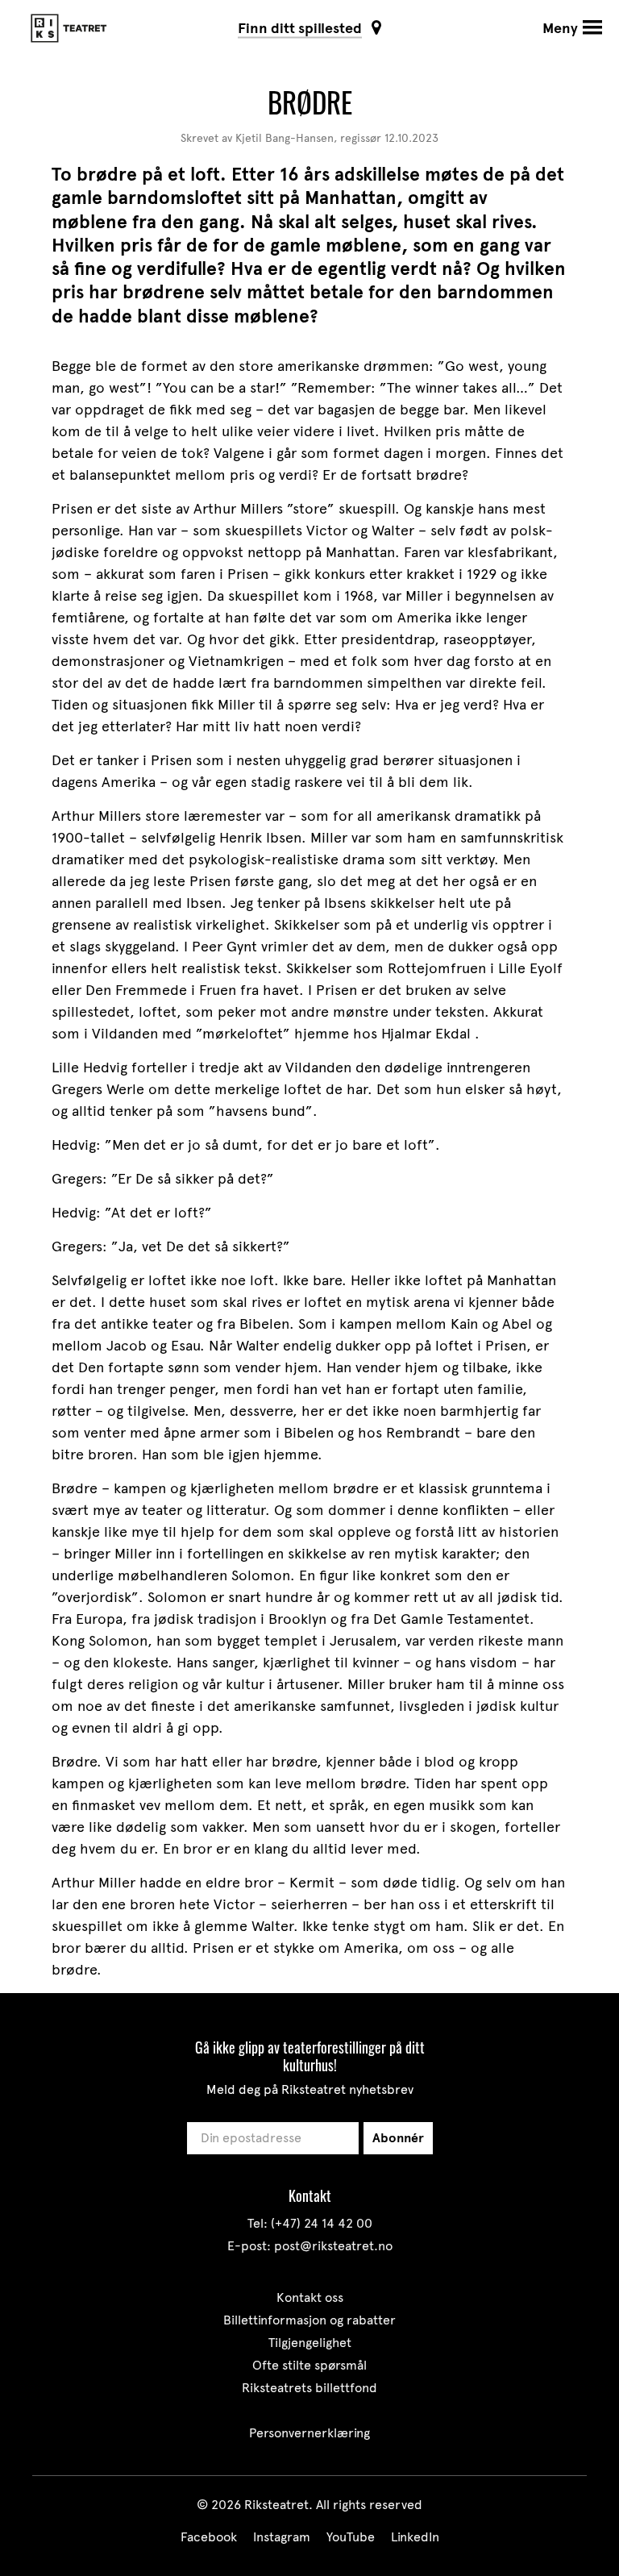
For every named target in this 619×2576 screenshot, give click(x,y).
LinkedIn (415, 2537)
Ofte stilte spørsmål (309, 2365)
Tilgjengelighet (310, 2343)
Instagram (282, 2537)
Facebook (209, 2537)
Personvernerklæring (309, 2433)
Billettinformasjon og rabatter (309, 2320)
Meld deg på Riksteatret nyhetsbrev (310, 2089)
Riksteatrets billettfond (309, 2388)
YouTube (351, 2537)
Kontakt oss (310, 2297)
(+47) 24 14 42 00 (322, 2223)
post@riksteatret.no (333, 2246)
